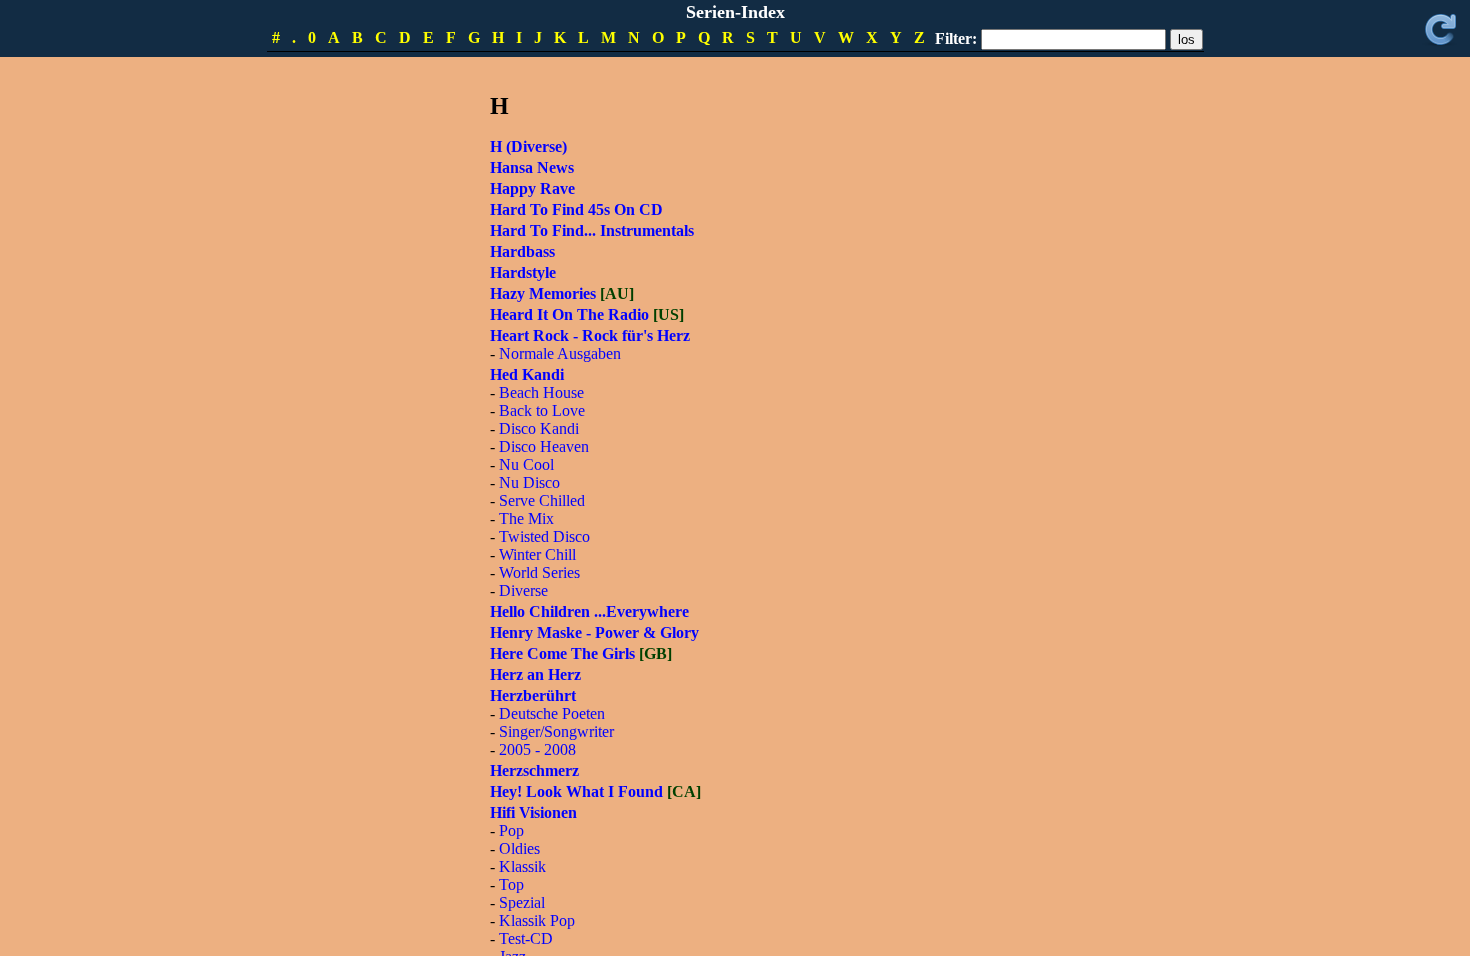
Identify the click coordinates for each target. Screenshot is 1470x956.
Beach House (541, 392)
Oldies (519, 848)
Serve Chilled (542, 500)
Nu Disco (529, 482)
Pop (511, 830)
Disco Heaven (544, 446)
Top (511, 884)
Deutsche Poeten (552, 713)
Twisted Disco (544, 536)
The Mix (526, 518)
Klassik (522, 866)
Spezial (522, 902)
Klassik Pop (537, 920)
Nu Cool (526, 464)
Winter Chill (537, 554)
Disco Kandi (539, 428)
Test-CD (526, 938)
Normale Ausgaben (560, 353)
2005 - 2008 (537, 749)
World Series (539, 572)
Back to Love (542, 410)
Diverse (523, 590)
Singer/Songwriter (556, 731)
